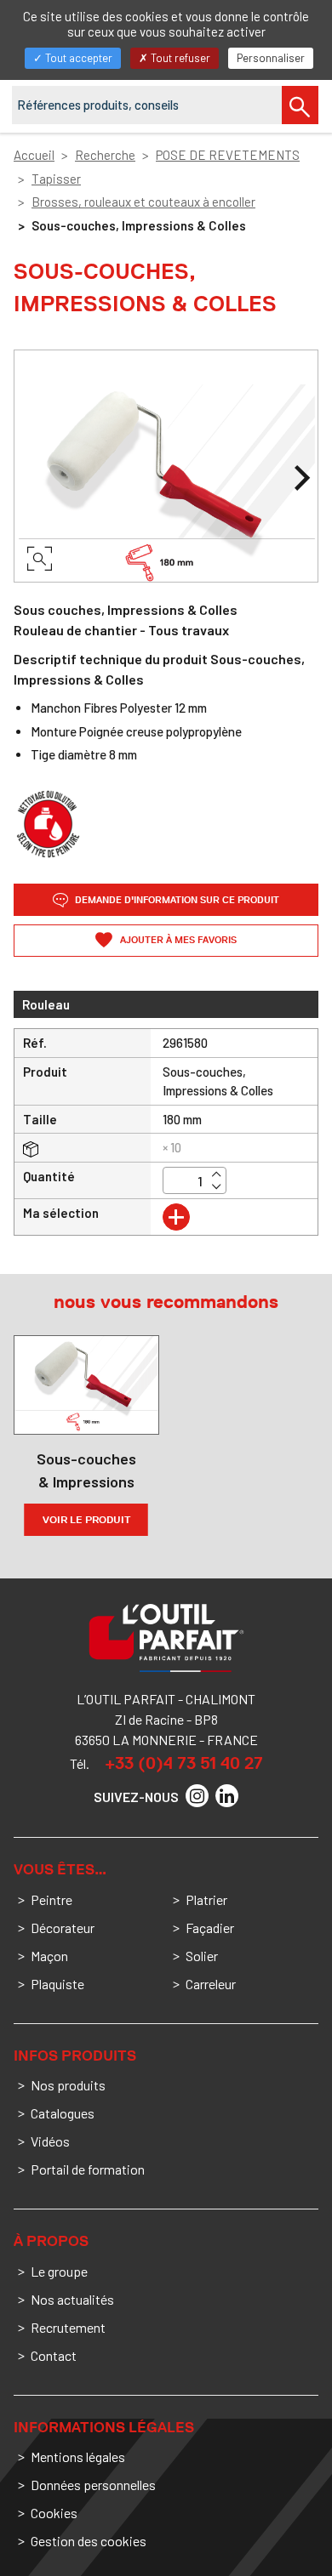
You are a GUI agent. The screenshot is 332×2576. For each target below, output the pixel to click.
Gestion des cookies (89, 2541)
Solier (202, 1956)
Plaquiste (57, 1984)
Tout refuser (179, 58)
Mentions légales (78, 2457)
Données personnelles (93, 2485)
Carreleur (211, 1984)
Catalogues (63, 2113)
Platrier (206, 1899)
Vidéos (50, 2141)
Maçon (49, 1956)
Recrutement (68, 2327)
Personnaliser (271, 58)
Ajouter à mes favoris (177, 940)
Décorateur (63, 1928)
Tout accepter (77, 58)
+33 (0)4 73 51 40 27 (184, 1763)
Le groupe (59, 2271)
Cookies (54, 2513)
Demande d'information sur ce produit (176, 900)
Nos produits (68, 2085)
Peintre (52, 1899)
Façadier (210, 1928)
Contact (54, 2355)
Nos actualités (72, 2299)
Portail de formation (88, 2169)
